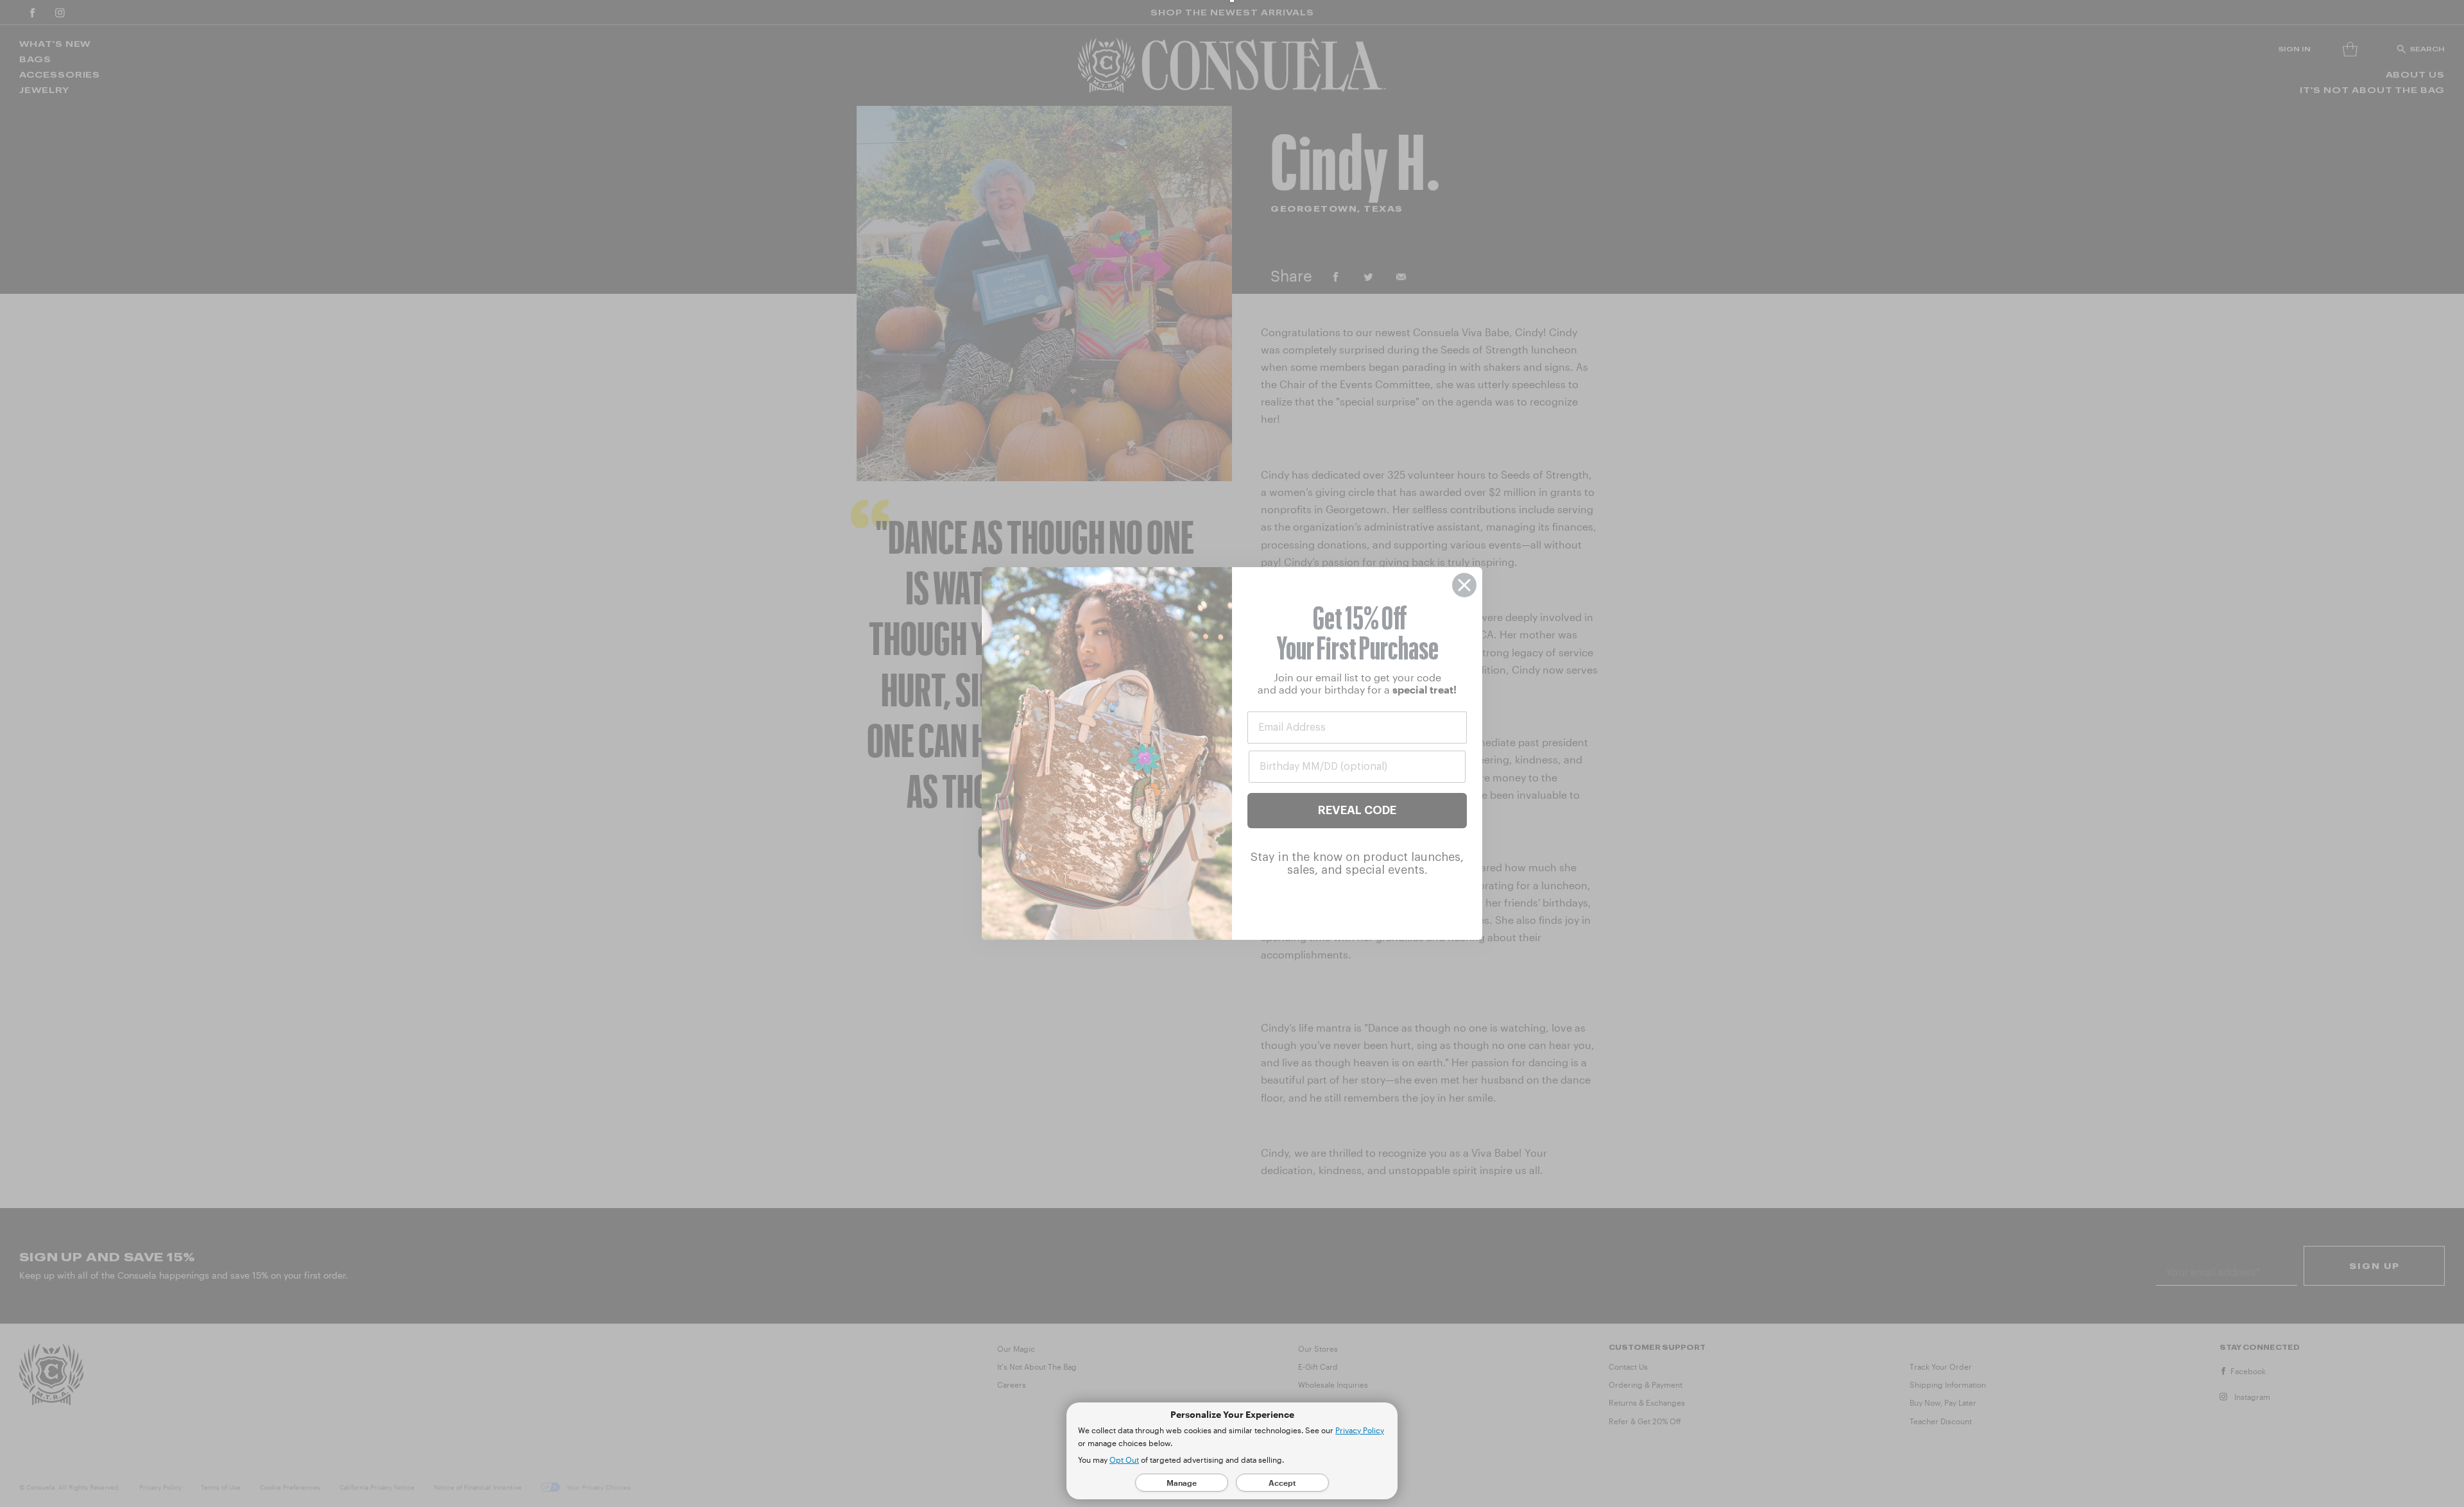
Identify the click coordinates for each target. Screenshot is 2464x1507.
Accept (1282, 1483)
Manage (1182, 1483)
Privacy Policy (1360, 1430)
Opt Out (1124, 1460)
